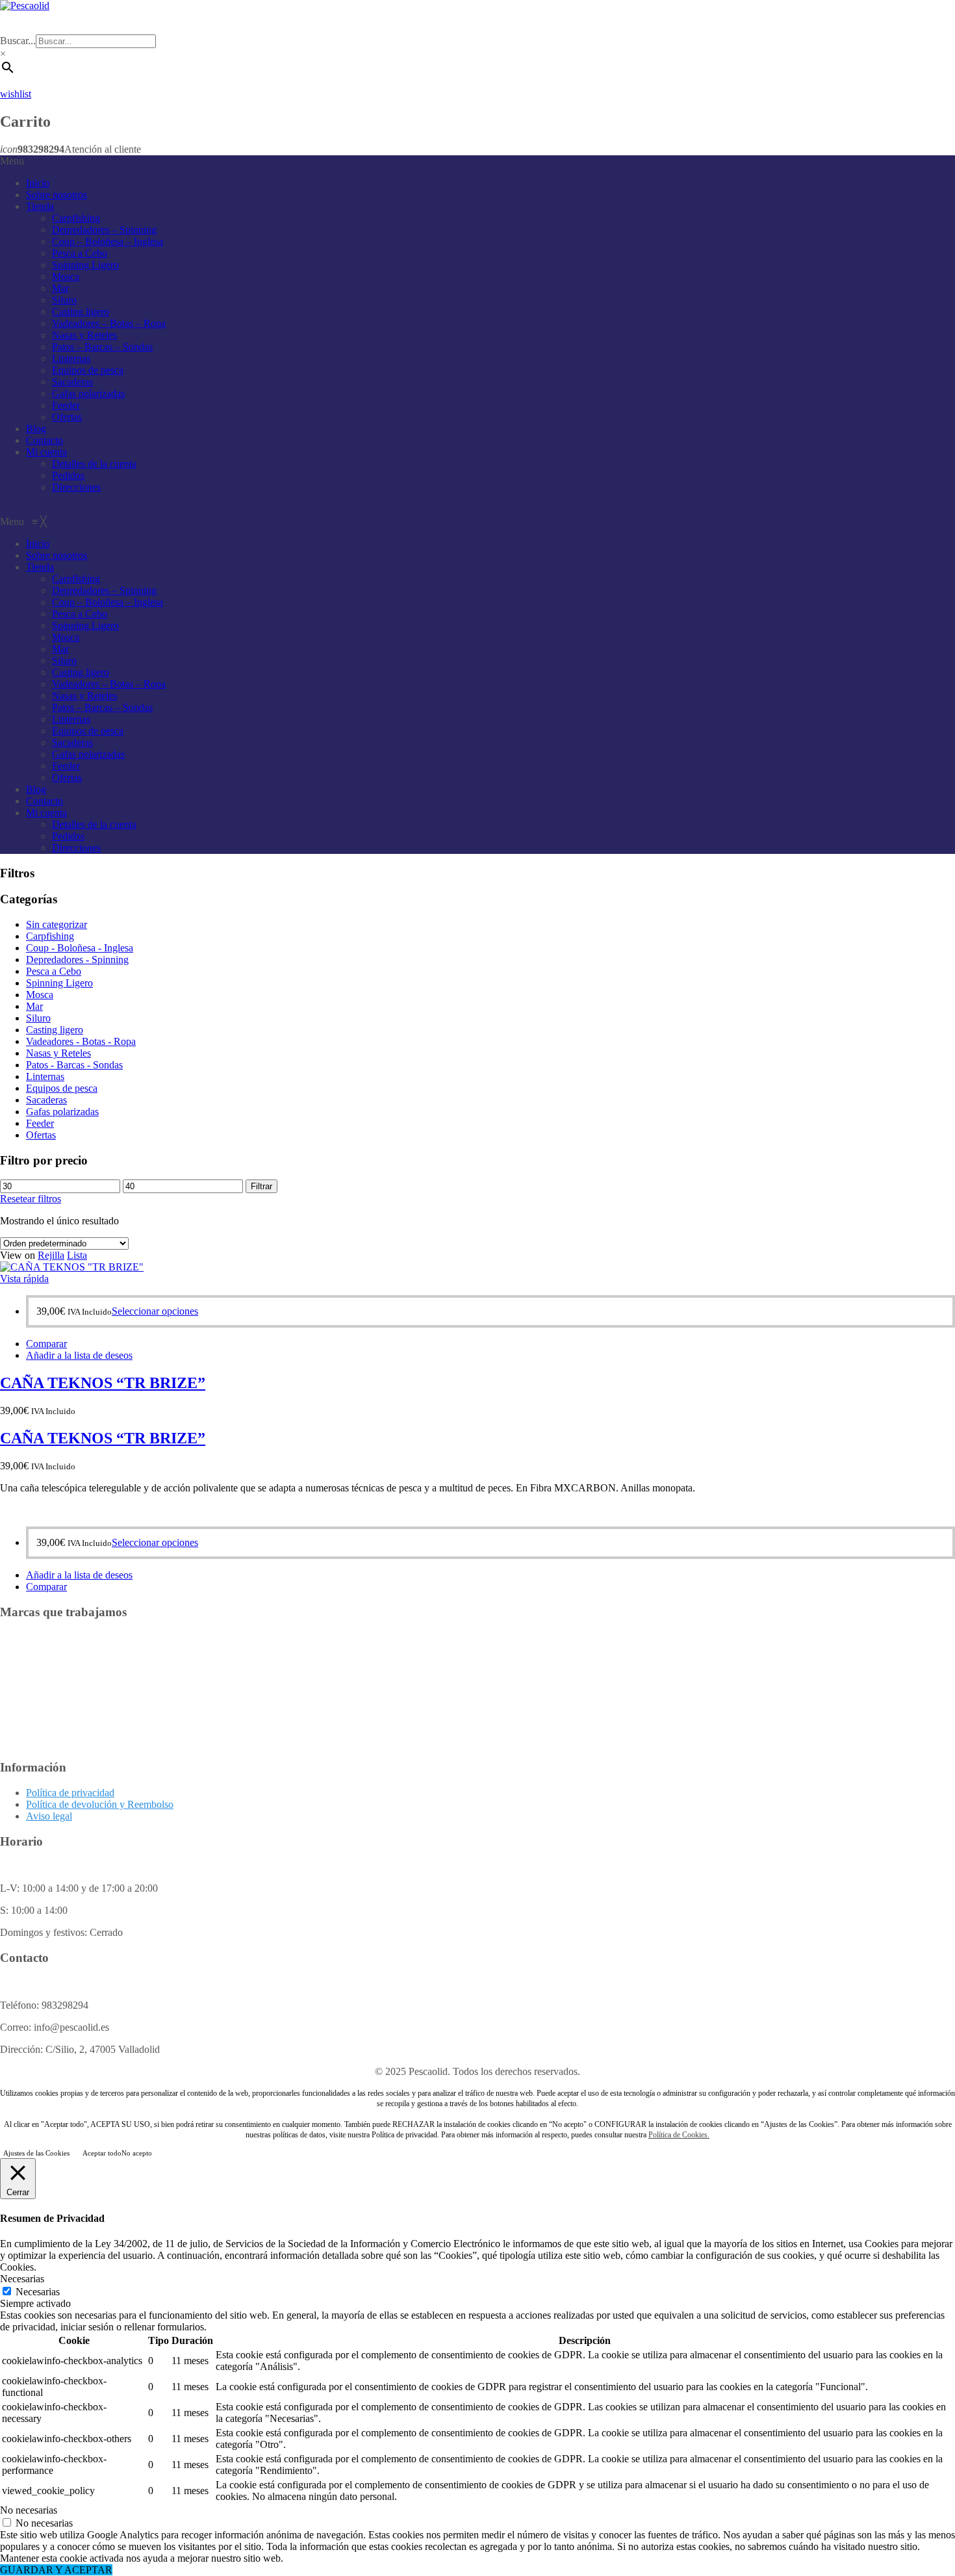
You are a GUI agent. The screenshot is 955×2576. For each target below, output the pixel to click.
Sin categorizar (57, 924)
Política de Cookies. (679, 2135)
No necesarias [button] (29, 2510)
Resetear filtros (31, 1199)
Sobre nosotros (57, 195)
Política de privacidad (70, 1793)
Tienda (40, 206)
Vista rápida (24, 1279)
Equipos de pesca (88, 370)
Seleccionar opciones (155, 1311)
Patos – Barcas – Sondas (102, 347)
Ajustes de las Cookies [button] (36, 2153)
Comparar (46, 1344)
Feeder (66, 405)
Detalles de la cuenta (94, 464)
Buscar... (18, 41)
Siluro (64, 300)
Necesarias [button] (22, 2279)
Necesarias (38, 2292)
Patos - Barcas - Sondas (74, 1065)
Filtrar (261, 1186)
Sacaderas (72, 382)
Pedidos (68, 475)
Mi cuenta (46, 452)
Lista (77, 1255)
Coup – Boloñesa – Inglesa (108, 241)
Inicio (38, 183)
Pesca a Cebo (80, 253)
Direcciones (76, 487)
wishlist (16, 94)
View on (18, 1255)
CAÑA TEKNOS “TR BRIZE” (103, 1383)
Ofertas (67, 417)
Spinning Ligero (85, 265)
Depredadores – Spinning (104, 230)
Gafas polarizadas (88, 393)
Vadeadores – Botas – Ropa (109, 323)
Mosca (66, 277)
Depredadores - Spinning (77, 960)
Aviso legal (49, 1816)
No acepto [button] (137, 2153)
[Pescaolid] (25, 6)
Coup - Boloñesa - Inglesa (80, 948)
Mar (60, 288)
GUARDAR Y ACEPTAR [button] (56, 2570)
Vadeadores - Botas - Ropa (81, 1041)
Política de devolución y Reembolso (100, 1804)
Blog (36, 429)
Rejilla (51, 1255)
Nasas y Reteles (84, 335)
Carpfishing (76, 218)
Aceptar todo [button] (102, 2153)
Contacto (45, 440)
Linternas (71, 358)
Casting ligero (81, 312)
